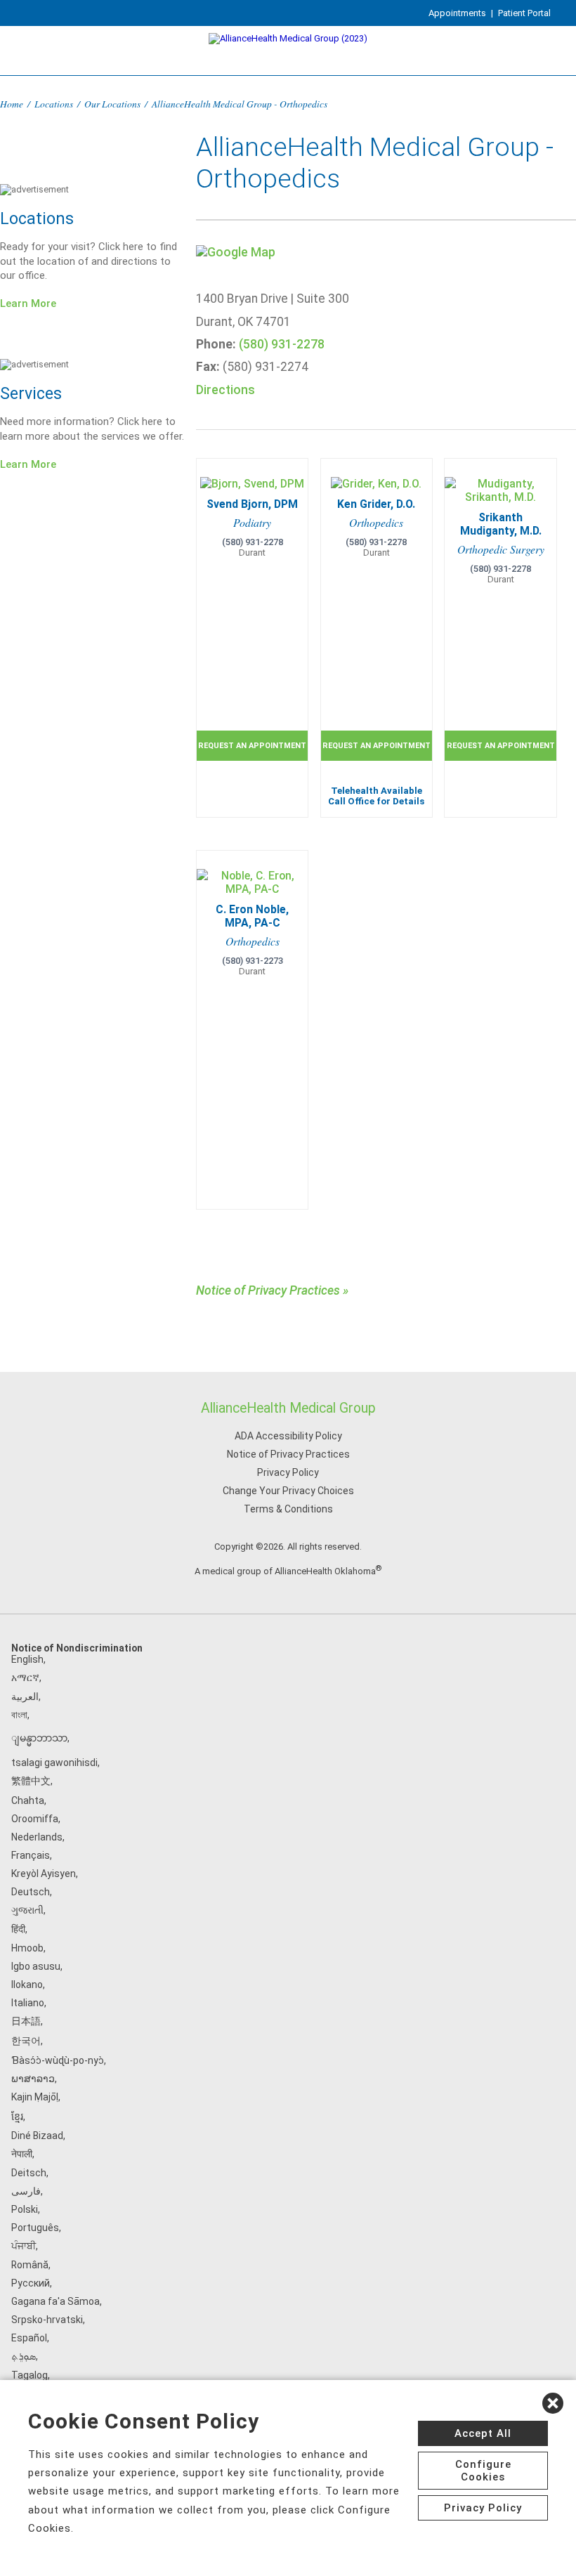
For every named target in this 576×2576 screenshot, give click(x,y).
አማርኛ (25, 1678)
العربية (25, 1696)
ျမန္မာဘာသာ (39, 1738)
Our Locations (112, 104)
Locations (54, 104)
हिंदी (18, 1929)
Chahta (28, 1800)
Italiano (28, 2003)
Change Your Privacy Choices (288, 1491)
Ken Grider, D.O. (376, 504)
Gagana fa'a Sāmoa (55, 2301)
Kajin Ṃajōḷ (35, 2097)
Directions (225, 390)
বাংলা (19, 1715)
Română (30, 2265)
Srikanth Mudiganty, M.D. (501, 524)
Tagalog (30, 2375)
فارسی (26, 2191)
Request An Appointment (252, 746)
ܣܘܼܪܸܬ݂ (24, 2356)
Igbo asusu (36, 1966)
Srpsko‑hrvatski (47, 2320)
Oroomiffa (35, 1819)
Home (12, 104)
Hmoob (27, 1948)
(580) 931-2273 (253, 961)
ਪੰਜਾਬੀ (24, 2246)
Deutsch (31, 1892)
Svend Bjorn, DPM (252, 504)
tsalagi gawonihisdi (54, 1763)
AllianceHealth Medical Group (288, 1408)
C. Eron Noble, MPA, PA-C (252, 916)
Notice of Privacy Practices (288, 1454)
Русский (31, 2283)
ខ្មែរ (17, 2117)
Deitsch (29, 2173)
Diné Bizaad (37, 2136)
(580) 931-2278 (282, 344)
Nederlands (37, 1837)
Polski (25, 2209)
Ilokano (27, 1985)
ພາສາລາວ (33, 2079)
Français (31, 1855)
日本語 (26, 2021)
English (27, 1659)
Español (29, 2338)
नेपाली (22, 2154)
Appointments (457, 13)
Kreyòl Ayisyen (44, 1874)
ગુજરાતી (27, 1910)
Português (35, 2228)
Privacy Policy (288, 1472)
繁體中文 (31, 1781)
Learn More (28, 303)
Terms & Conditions (288, 1509)
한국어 (26, 2041)
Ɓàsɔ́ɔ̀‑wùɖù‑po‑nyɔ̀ (58, 2060)
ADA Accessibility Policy (288, 1436)
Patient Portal (524, 13)
